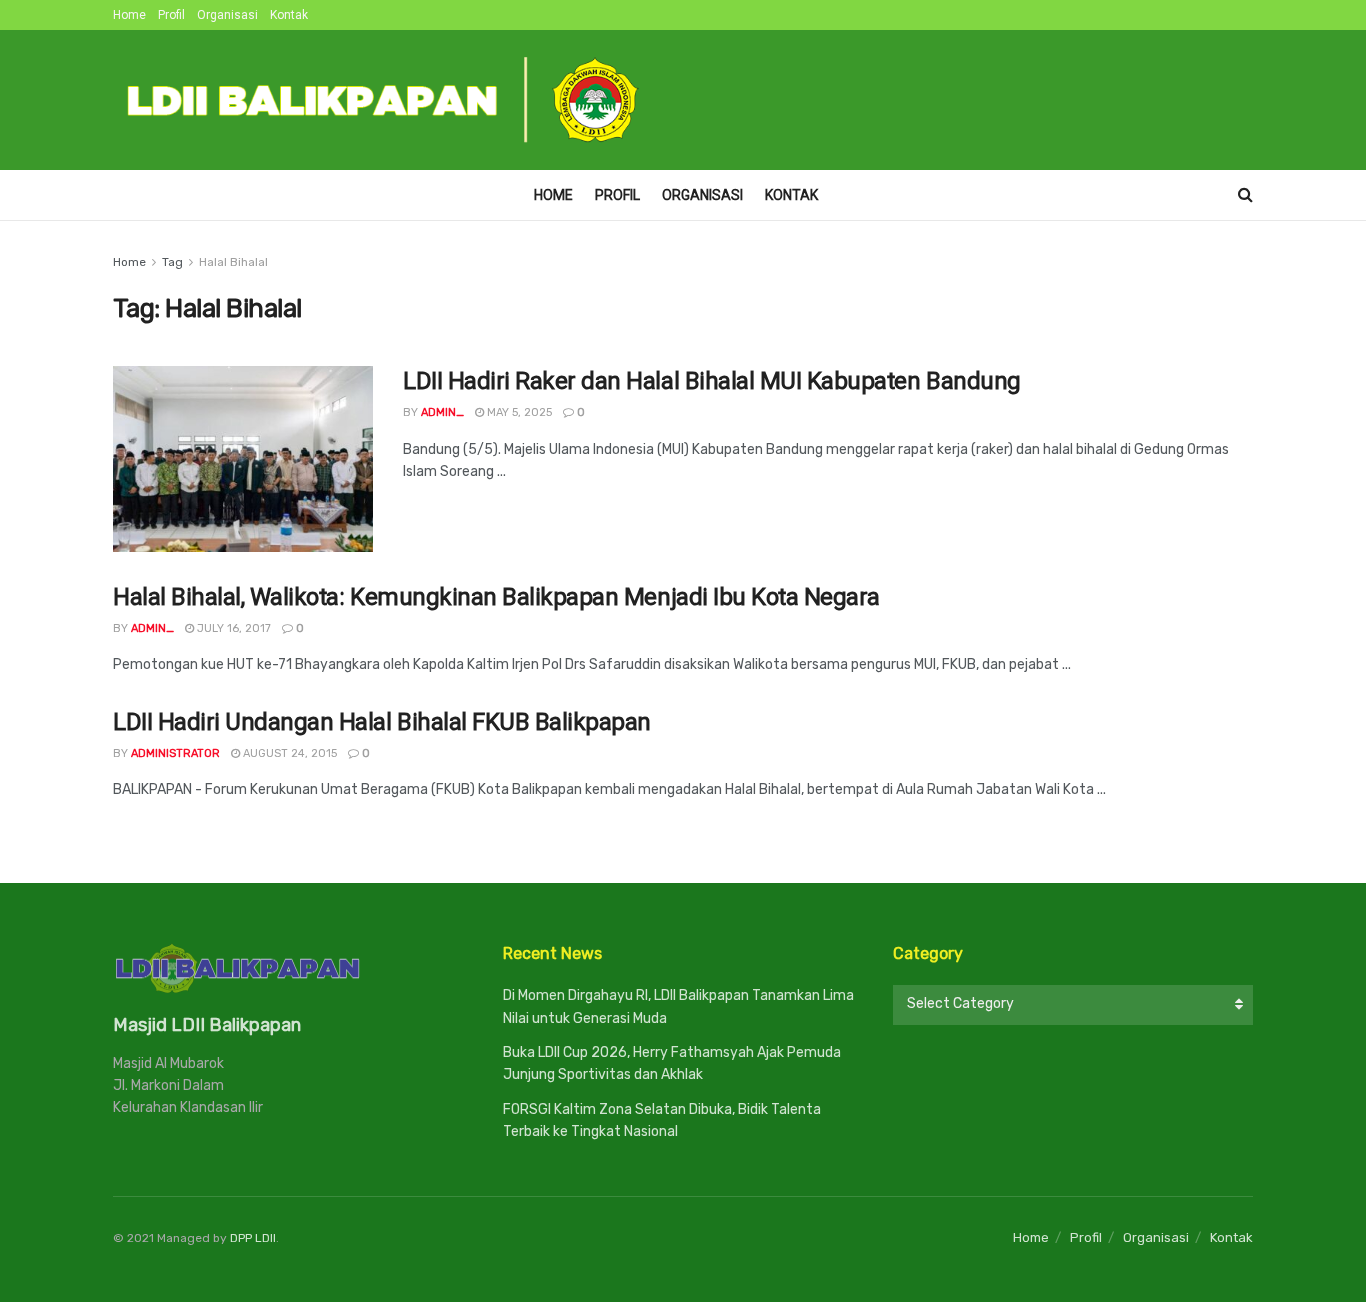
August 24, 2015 (288, 753)
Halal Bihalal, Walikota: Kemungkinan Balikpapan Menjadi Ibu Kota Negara (496, 597)
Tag (172, 262)
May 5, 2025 (518, 412)
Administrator (175, 753)
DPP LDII (253, 1238)
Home (129, 15)
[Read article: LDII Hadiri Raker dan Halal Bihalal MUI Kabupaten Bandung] (243, 459)
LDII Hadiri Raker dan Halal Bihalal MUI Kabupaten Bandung (712, 381)
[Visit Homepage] (384, 100)
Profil (171, 15)
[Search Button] (1245, 195)
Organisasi (227, 15)
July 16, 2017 (232, 628)
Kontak (289, 15)
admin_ (442, 412)
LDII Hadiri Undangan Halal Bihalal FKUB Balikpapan (382, 722)
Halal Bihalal (233, 262)
